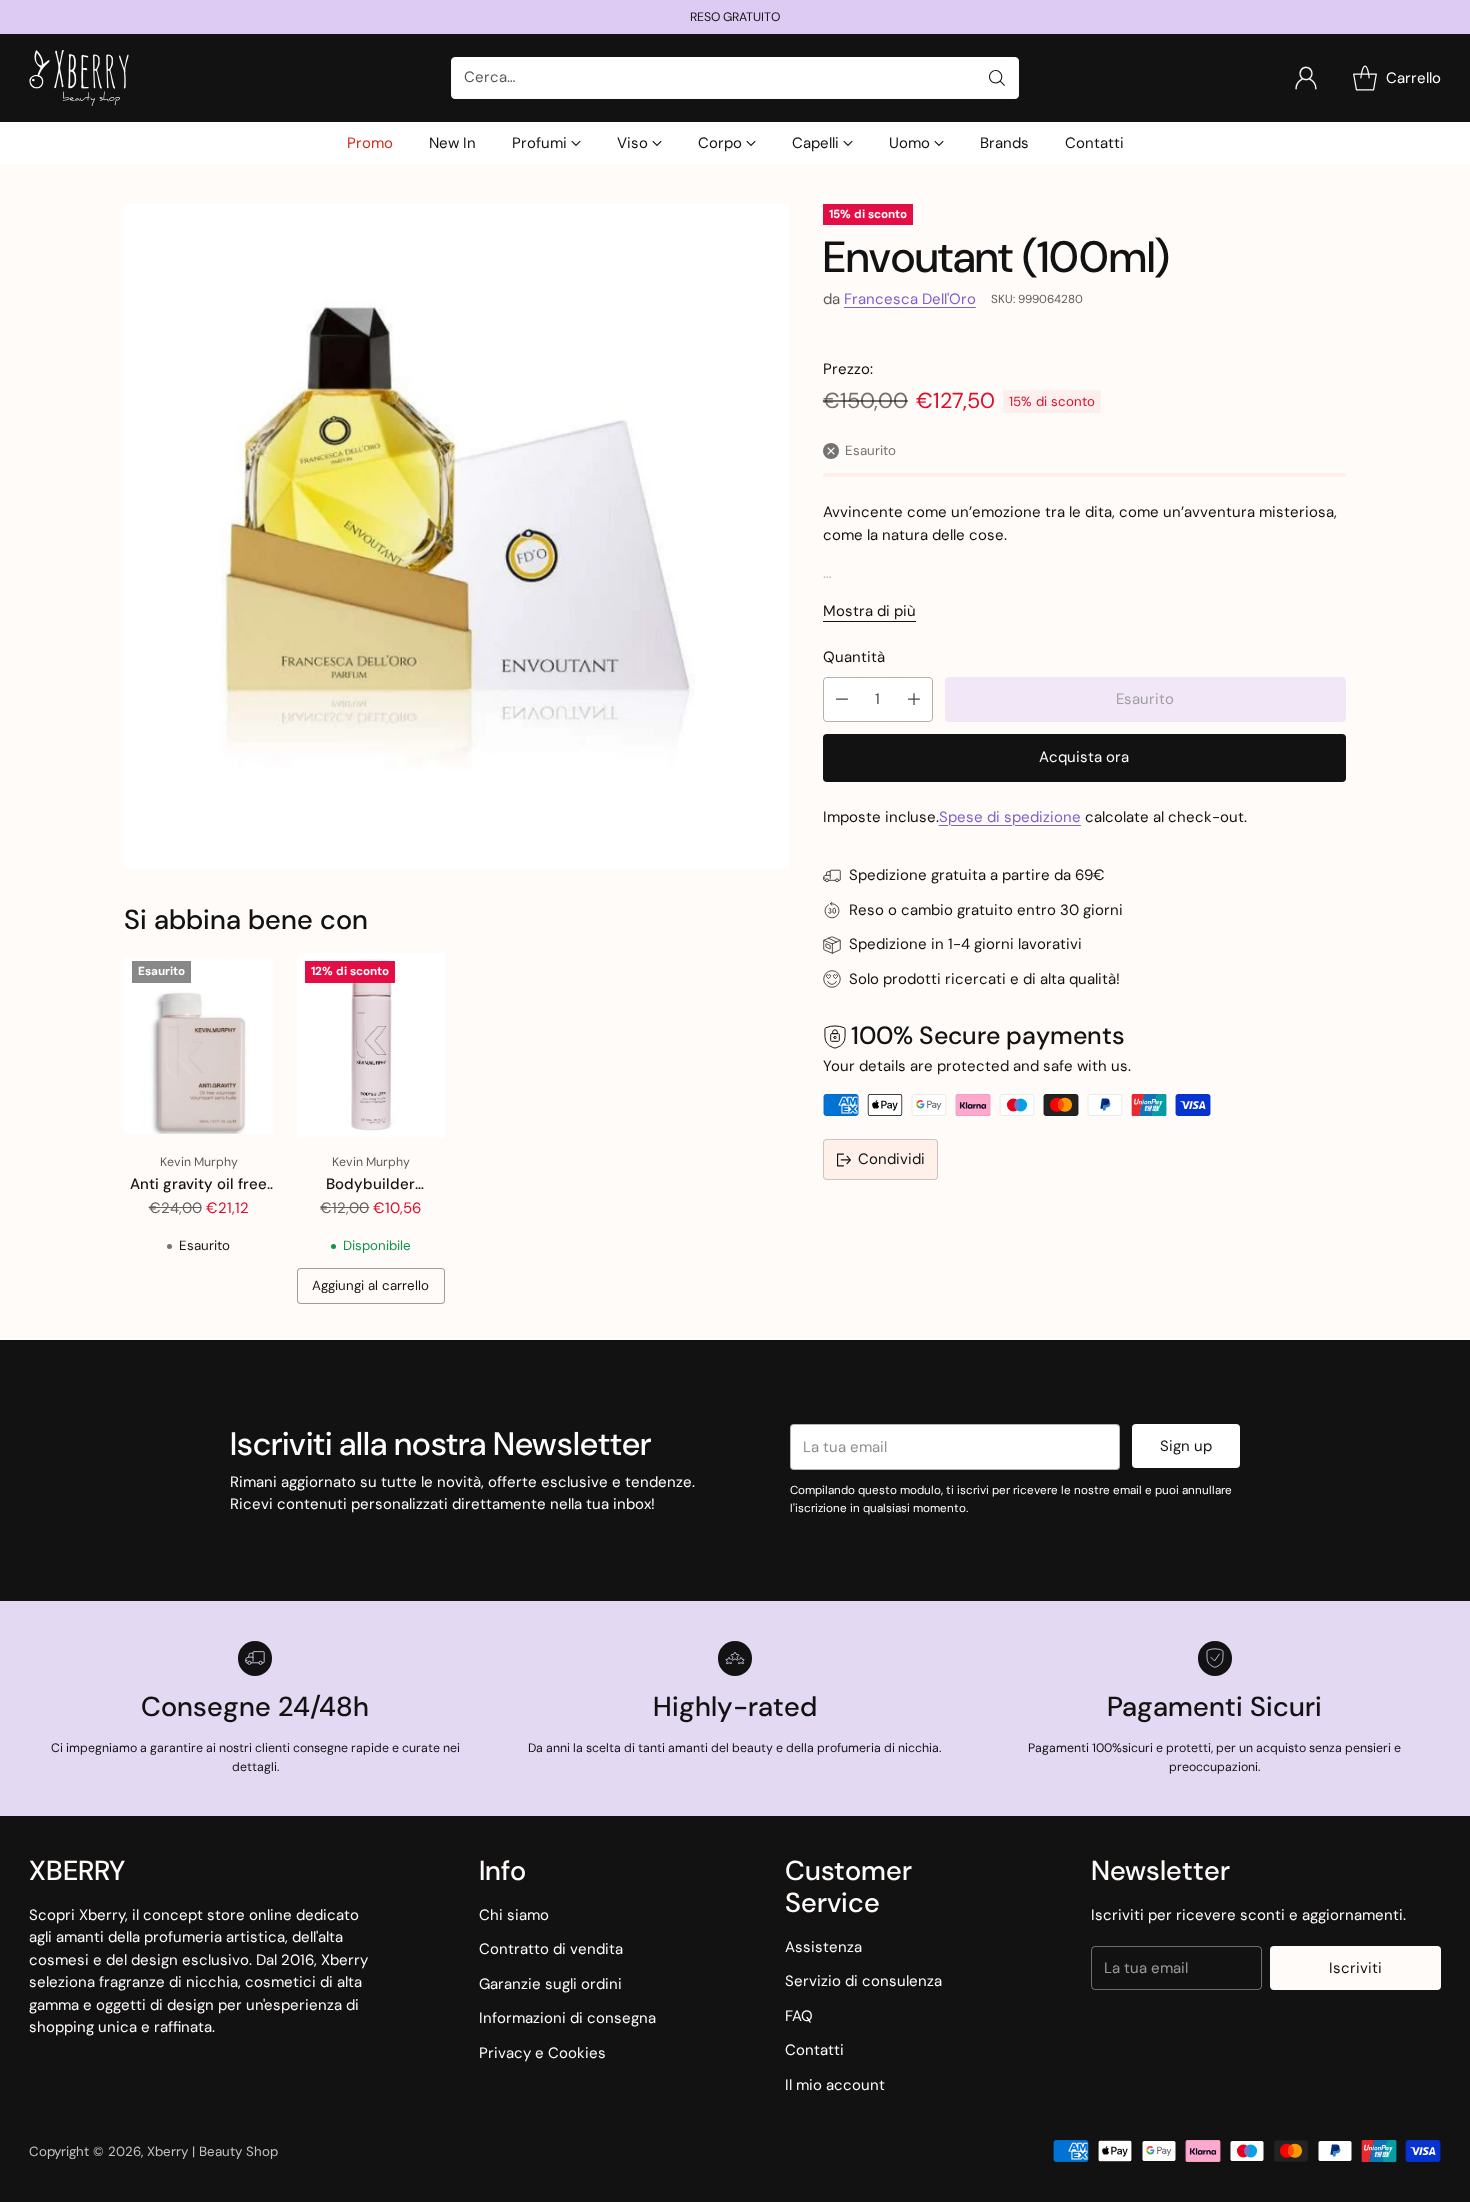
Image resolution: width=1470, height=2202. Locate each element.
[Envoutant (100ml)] (456, 536)
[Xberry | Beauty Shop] (79, 78)
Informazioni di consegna (567, 2018)
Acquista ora (1084, 757)
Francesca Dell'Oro (910, 299)
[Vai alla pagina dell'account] (1306, 78)
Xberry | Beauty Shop (212, 2151)
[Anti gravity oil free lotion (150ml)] (198, 1045)
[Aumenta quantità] (914, 699)
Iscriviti (1355, 1968)
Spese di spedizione (1010, 817)
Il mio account (835, 2085)
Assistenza (823, 1947)
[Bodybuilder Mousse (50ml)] (371, 1045)
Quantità (854, 657)
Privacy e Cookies (542, 2053)
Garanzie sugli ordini (550, 1984)
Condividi (891, 1160)
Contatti (814, 2050)
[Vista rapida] (247, 979)
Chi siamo (514, 1915)
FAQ (799, 2016)
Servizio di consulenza (863, 1981)
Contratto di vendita (551, 1949)
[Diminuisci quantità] (842, 699)
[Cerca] (997, 78)
